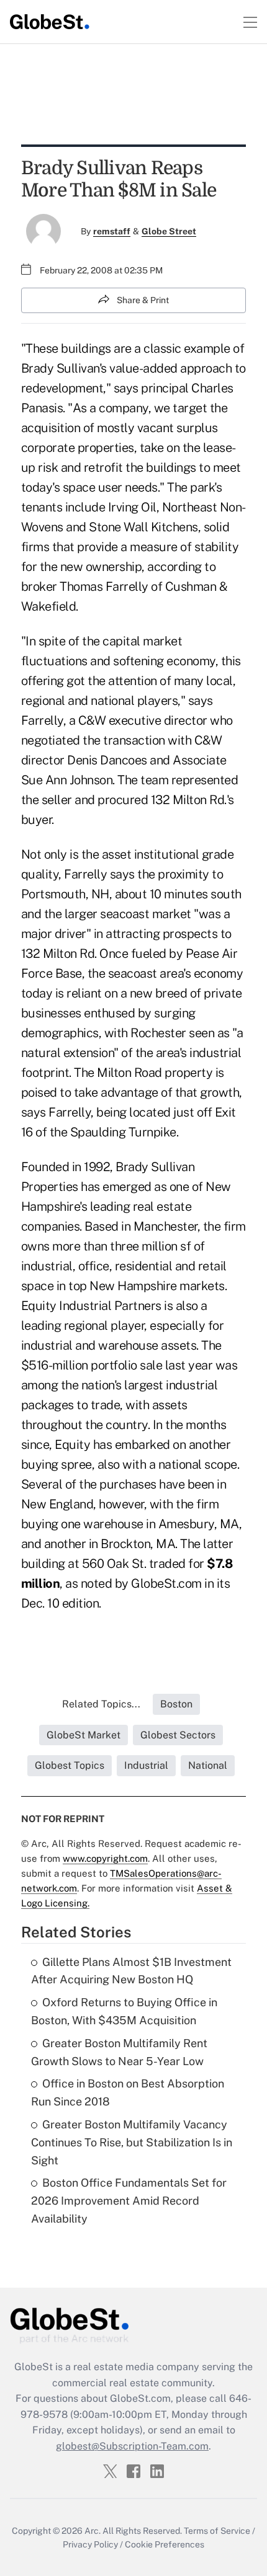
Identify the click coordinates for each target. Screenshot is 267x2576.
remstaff (112, 231)
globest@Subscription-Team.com (132, 2446)
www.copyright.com (105, 1858)
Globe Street (169, 231)
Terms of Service (217, 2531)
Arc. (93, 2531)
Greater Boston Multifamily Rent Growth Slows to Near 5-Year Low (119, 2052)
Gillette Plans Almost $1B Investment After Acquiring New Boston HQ (131, 1971)
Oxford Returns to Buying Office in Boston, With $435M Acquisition (124, 2011)
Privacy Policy (90, 2544)
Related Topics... (101, 1704)
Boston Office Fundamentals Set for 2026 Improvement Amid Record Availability (129, 2201)
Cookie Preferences (165, 2544)
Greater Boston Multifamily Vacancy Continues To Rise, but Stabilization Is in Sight (132, 2142)
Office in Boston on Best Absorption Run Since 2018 (128, 2092)
